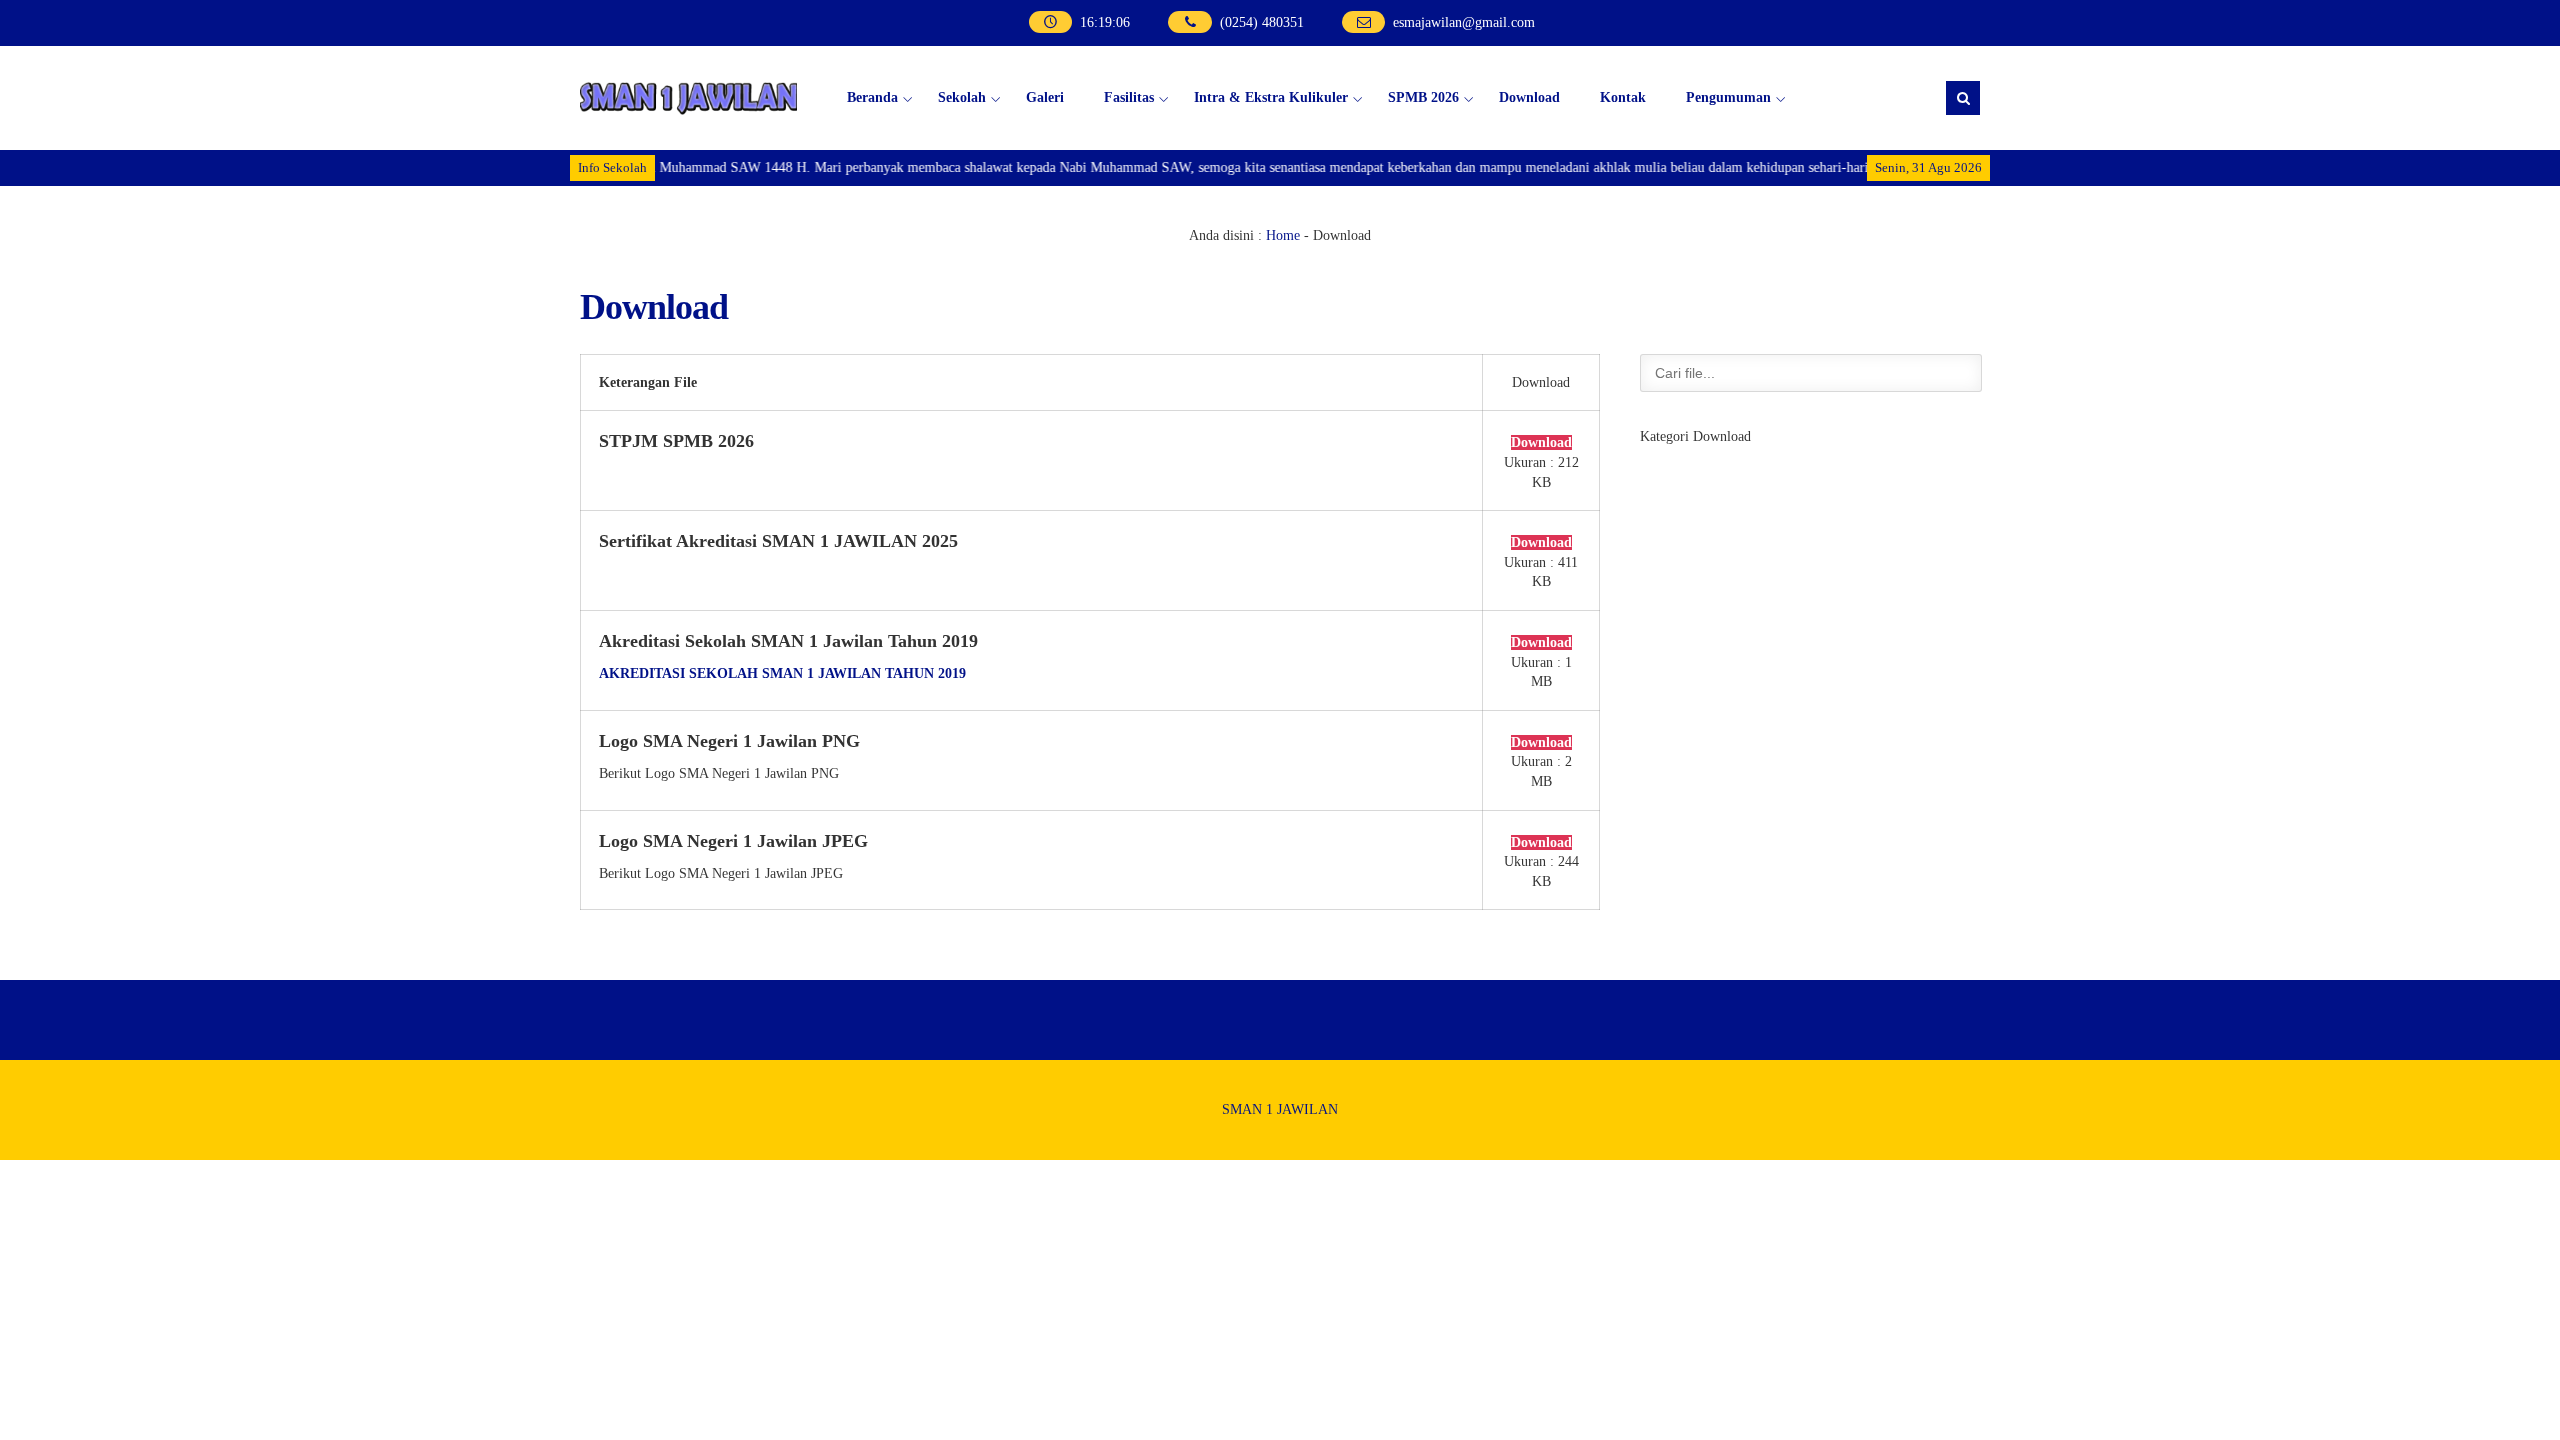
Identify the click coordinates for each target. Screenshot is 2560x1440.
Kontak (1623, 97)
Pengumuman (1728, 97)
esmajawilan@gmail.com (1464, 22)
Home (1283, 235)
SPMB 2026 (1423, 97)
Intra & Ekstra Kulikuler (1271, 97)
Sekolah (962, 97)
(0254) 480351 (1262, 22)
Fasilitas (1129, 97)
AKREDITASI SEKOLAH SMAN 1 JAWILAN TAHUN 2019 (782, 673)
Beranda (872, 97)
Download (1529, 97)
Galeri (1045, 97)
